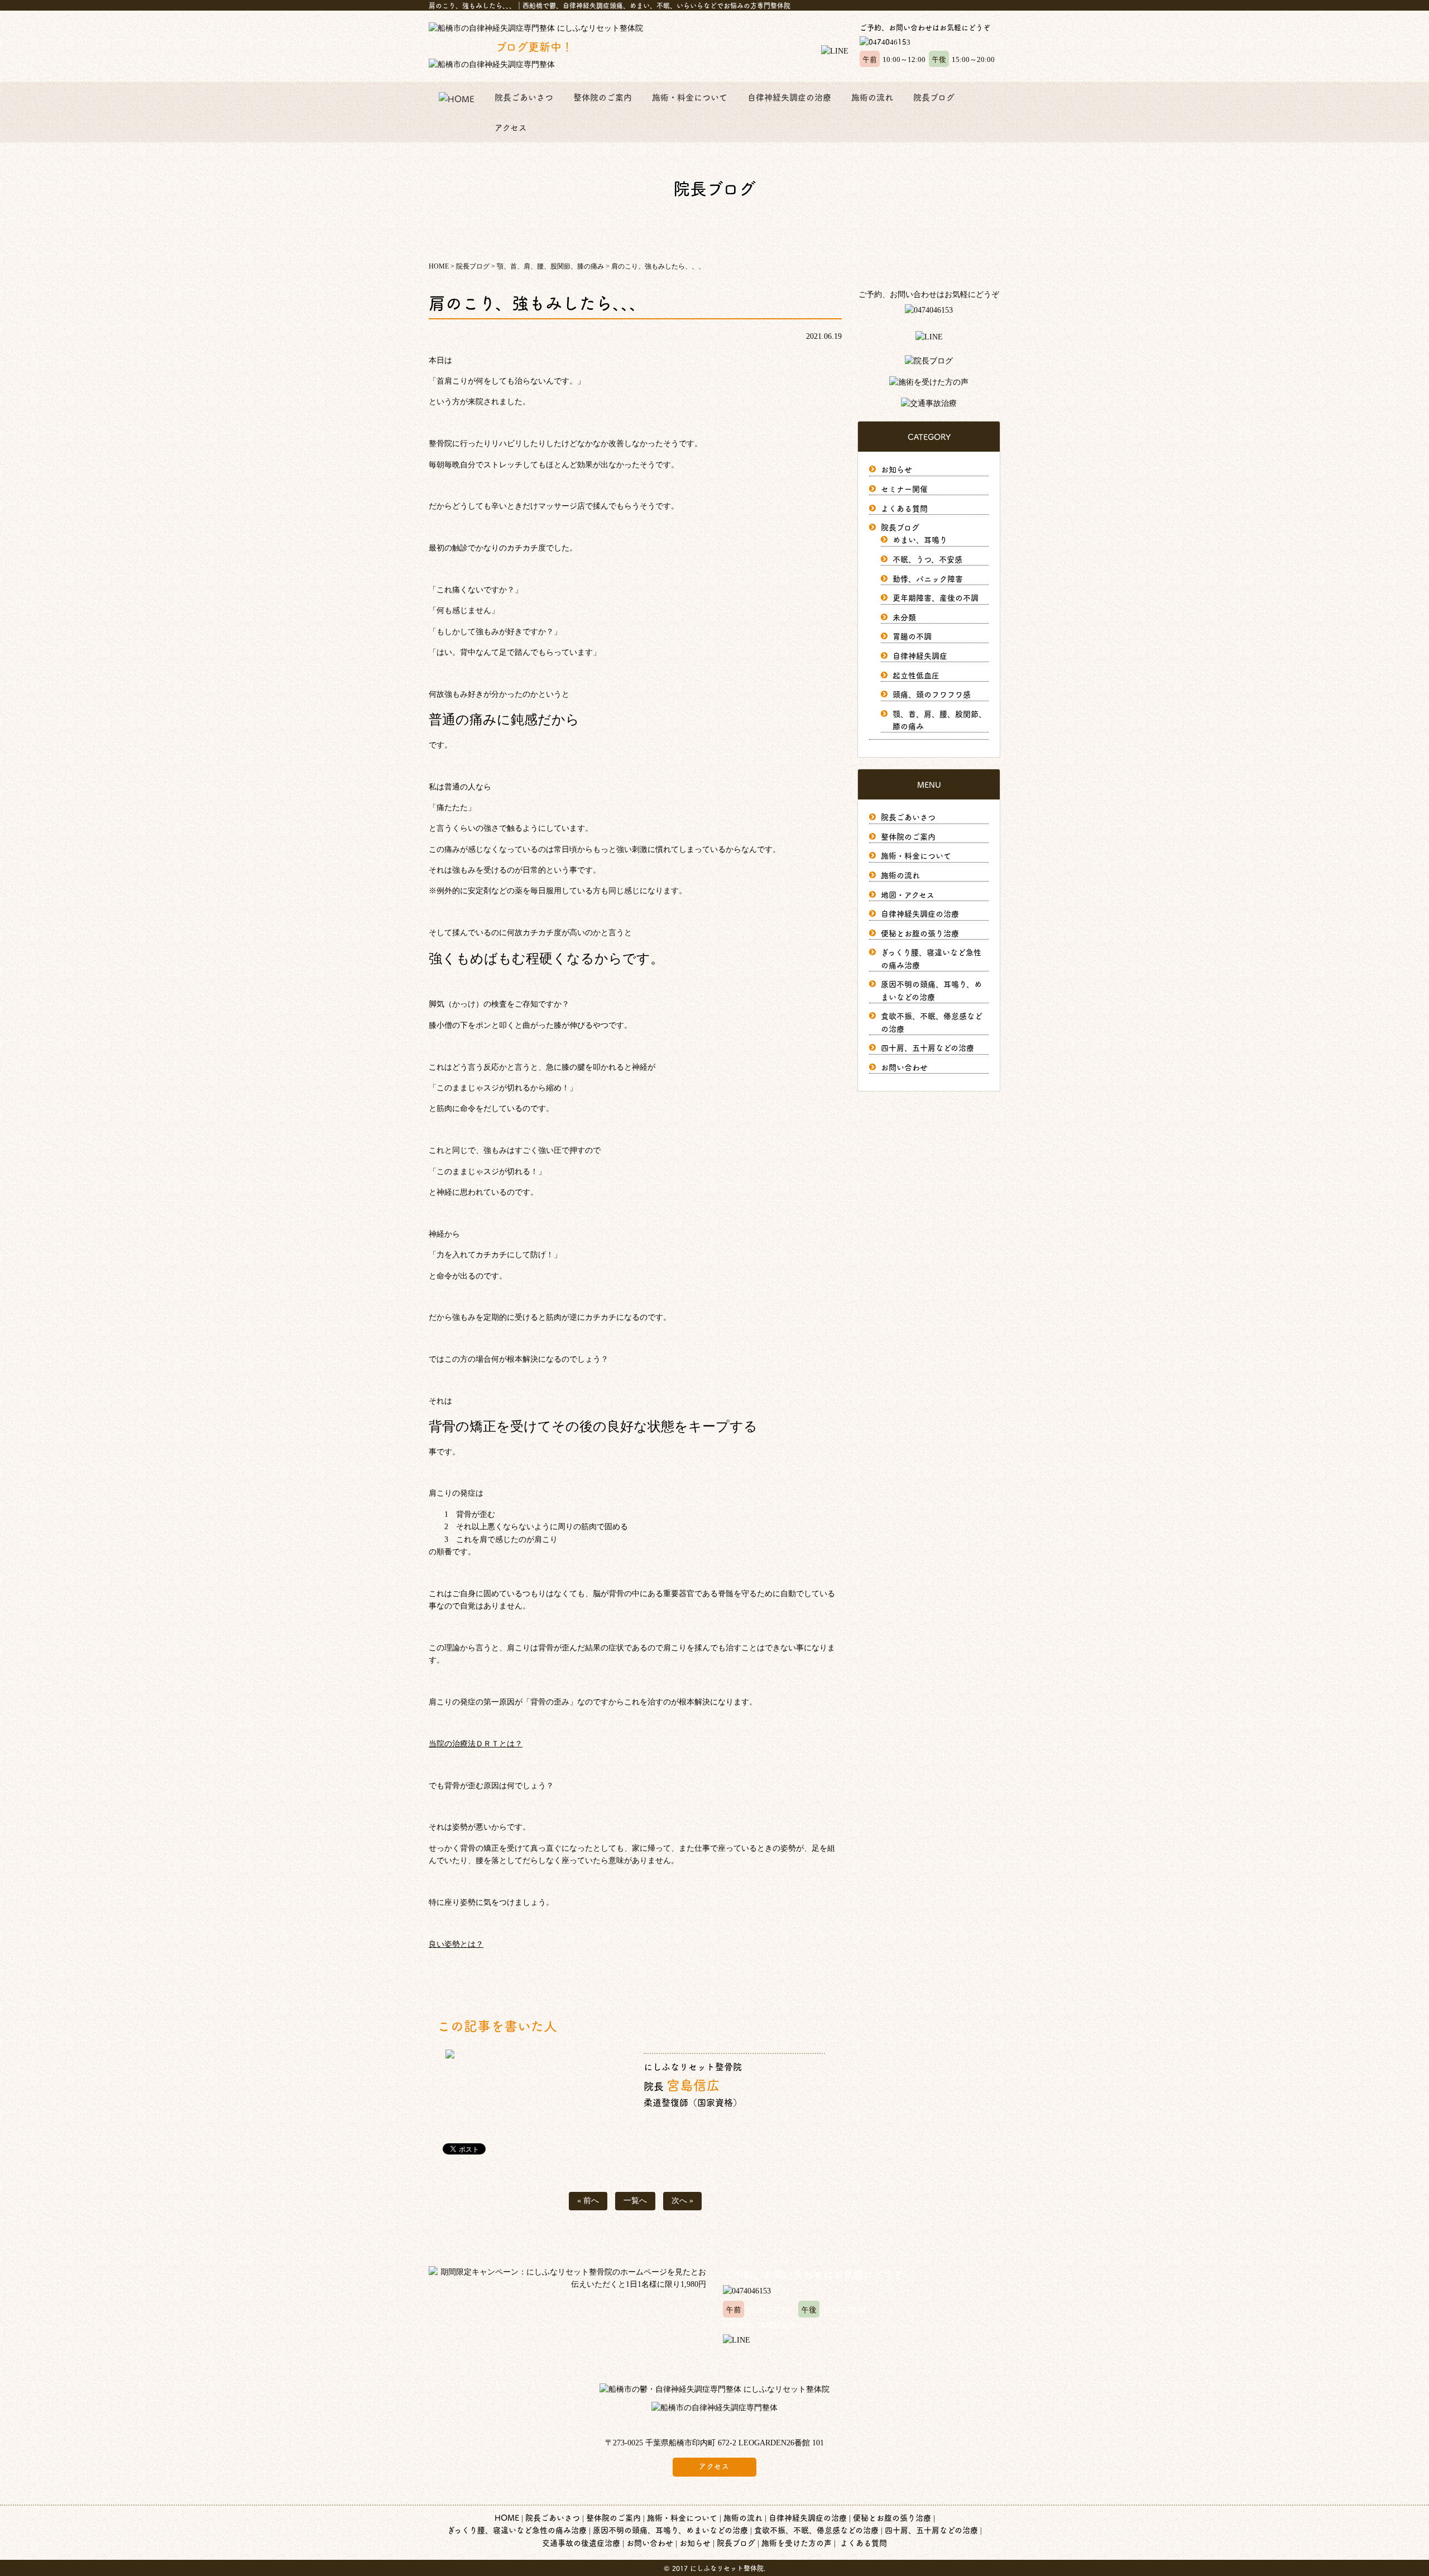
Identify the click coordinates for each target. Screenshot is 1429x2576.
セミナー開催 (904, 489)
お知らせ (896, 469)
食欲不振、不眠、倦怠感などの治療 (816, 2530)
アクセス (511, 127)
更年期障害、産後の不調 (936, 597)
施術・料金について (690, 97)
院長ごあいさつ (524, 97)
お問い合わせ (904, 1067)
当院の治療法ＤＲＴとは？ (476, 1744)
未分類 (904, 617)
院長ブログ (934, 97)
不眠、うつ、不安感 (927, 559)
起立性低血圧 (916, 675)
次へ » (682, 2201)
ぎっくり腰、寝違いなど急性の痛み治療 (517, 2530)
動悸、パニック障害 (928, 578)
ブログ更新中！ (501, 46)
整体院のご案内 (603, 97)
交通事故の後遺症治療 (581, 2543)
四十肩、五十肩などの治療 (927, 1047)
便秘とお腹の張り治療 (920, 933)
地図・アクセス (908, 894)
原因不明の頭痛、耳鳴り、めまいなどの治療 (670, 2530)
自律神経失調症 (920, 655)
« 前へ (588, 2201)
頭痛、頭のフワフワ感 (932, 694)
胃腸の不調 (912, 636)
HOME (507, 2517)
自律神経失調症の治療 (789, 97)
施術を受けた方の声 (797, 2543)
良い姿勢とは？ (456, 1944)
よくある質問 (904, 508)
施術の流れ (872, 97)
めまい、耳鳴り (920, 539)
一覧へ (635, 2201)
